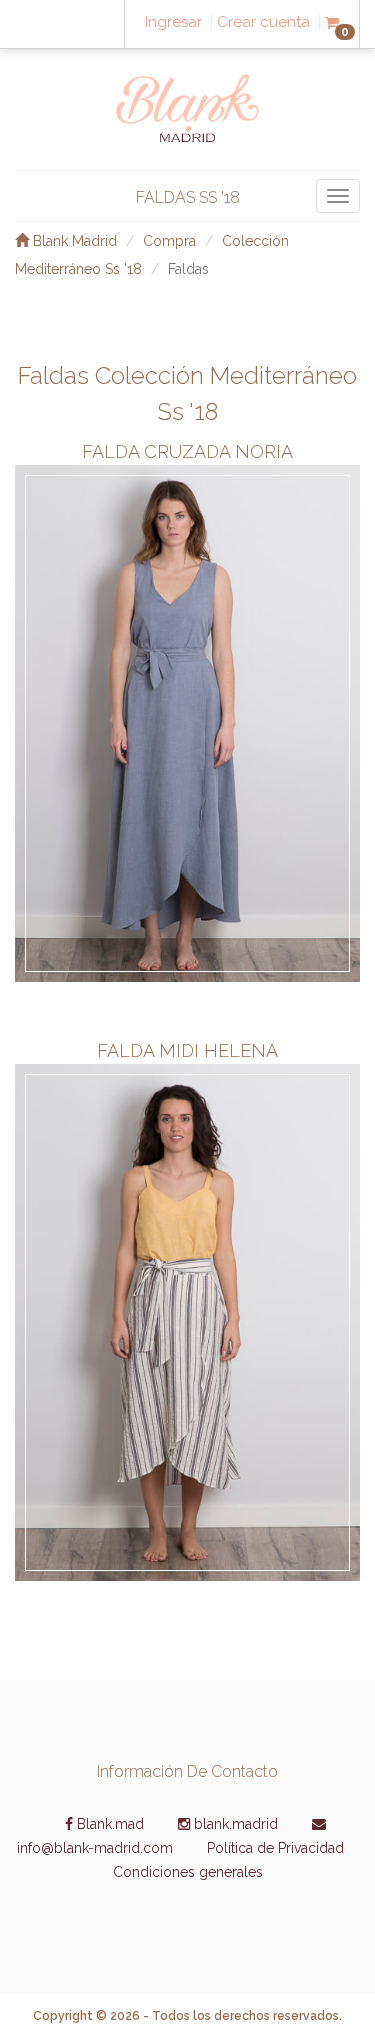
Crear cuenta (263, 22)
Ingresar (173, 22)
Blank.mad (108, 1824)
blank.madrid (234, 1824)
